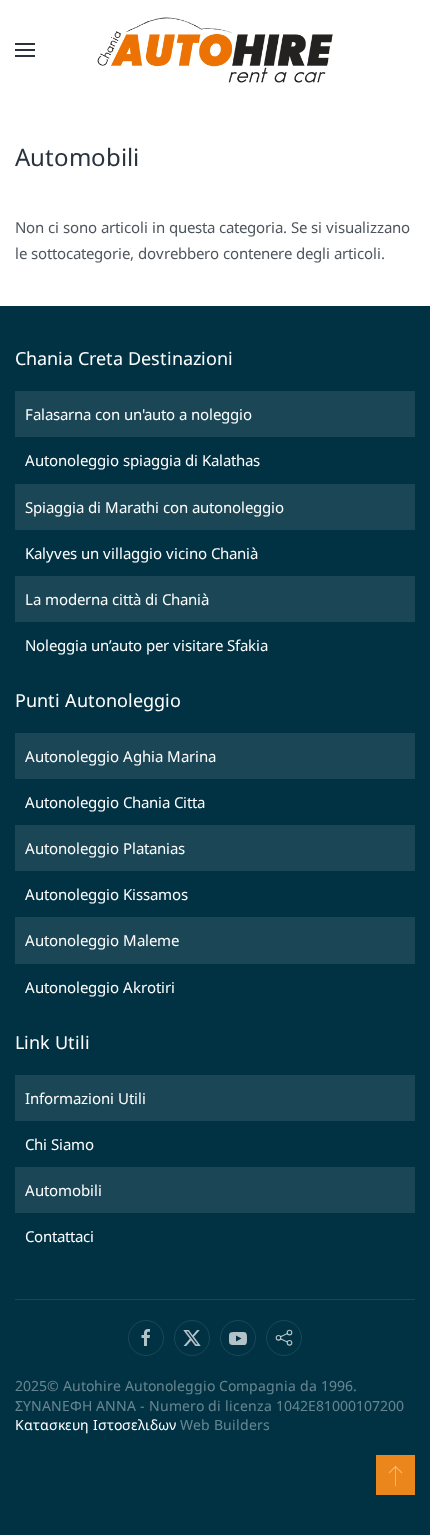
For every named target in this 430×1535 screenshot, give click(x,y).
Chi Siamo (59, 1144)
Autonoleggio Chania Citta (115, 802)
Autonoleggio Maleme (102, 940)
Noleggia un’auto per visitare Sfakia (146, 645)
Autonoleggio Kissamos (106, 894)
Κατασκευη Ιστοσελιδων (95, 1424)
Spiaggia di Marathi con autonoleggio (154, 507)
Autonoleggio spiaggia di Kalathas (142, 460)
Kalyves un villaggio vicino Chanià (141, 553)
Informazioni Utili (85, 1098)
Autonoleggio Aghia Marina (120, 756)
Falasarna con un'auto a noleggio (138, 414)
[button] (25, 50)
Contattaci (59, 1236)
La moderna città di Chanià (117, 599)
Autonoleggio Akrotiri (100, 987)
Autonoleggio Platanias (105, 848)
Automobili (63, 1190)
